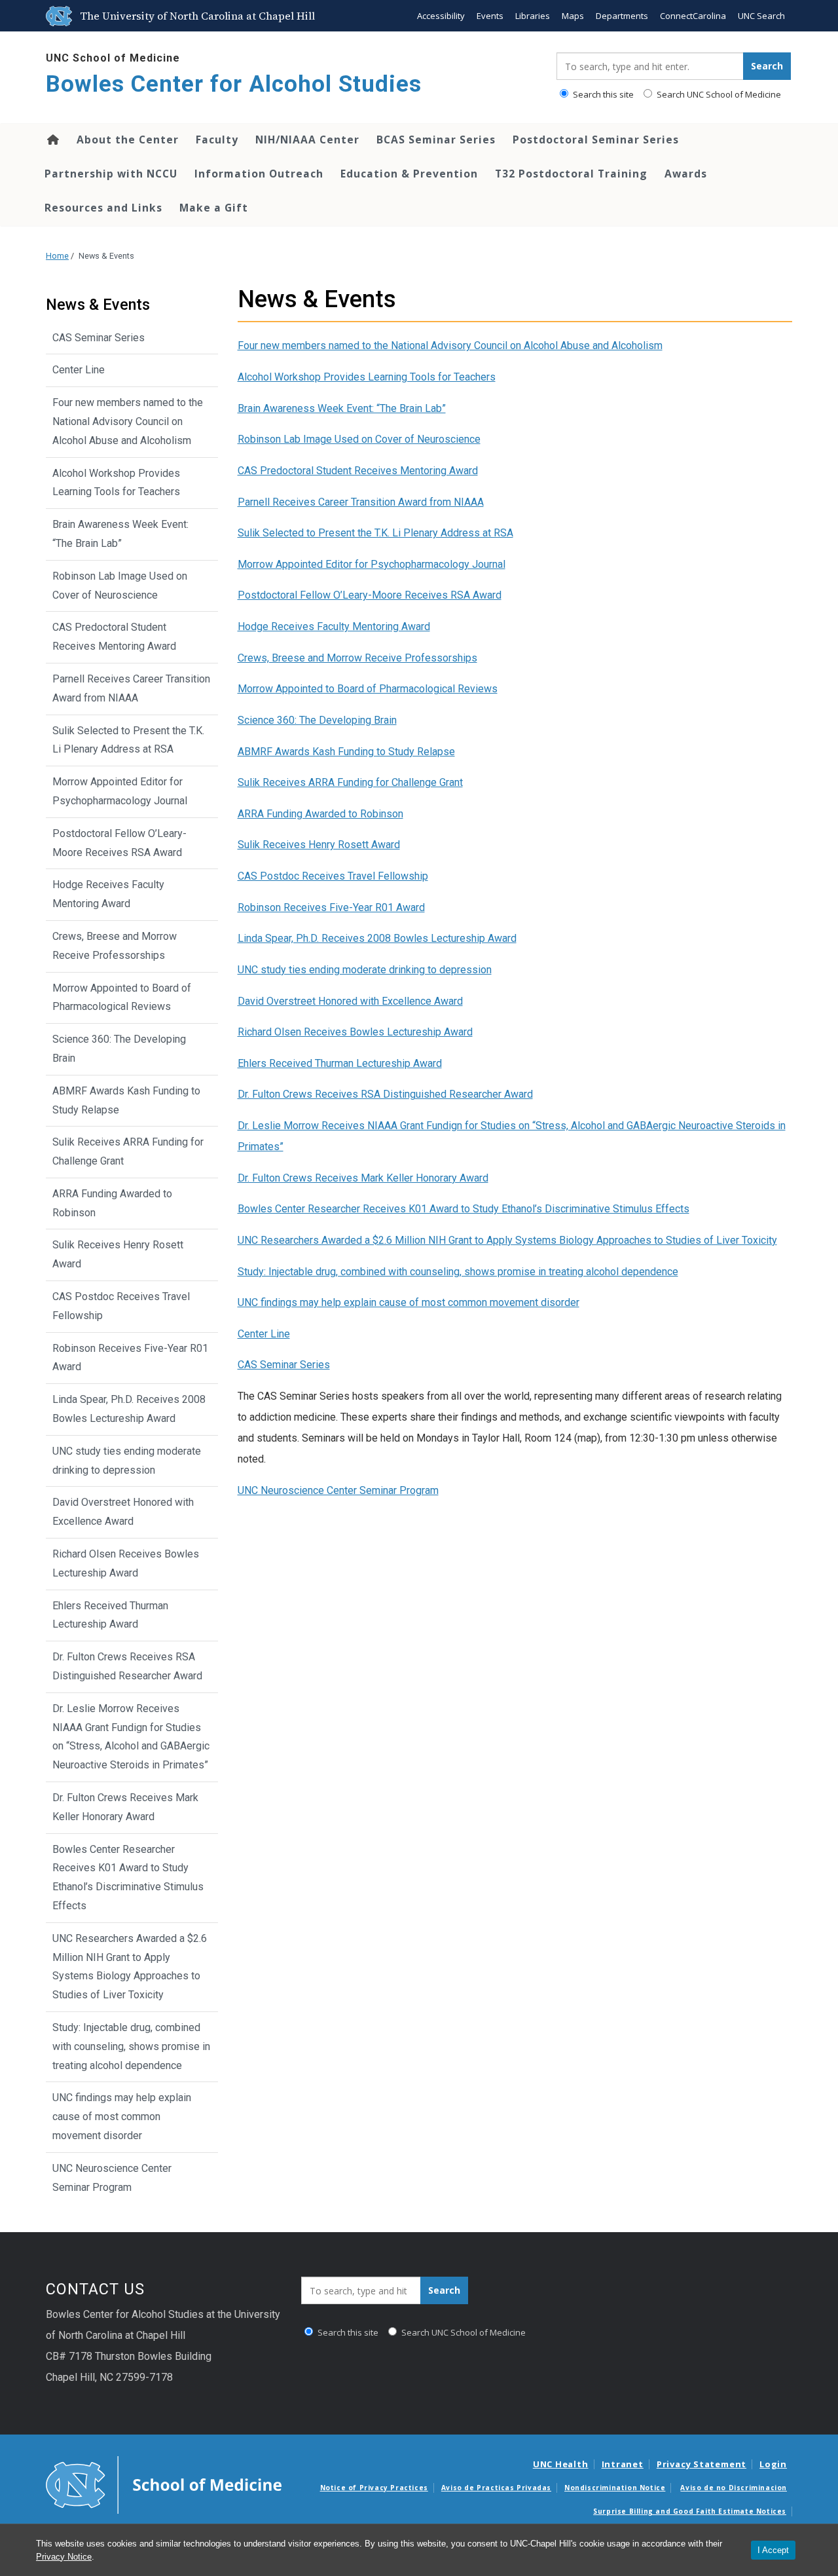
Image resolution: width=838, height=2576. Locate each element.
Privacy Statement (701, 2464)
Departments (622, 16)
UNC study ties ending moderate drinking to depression (365, 970)
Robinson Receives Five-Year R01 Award (331, 907)
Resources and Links (103, 208)
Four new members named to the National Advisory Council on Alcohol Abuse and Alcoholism (450, 345)
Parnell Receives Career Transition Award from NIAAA (361, 502)
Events (490, 16)
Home (52, 140)
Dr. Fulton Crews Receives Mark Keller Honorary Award (363, 1178)
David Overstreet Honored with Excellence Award (350, 1001)
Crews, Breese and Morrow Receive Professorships (357, 658)
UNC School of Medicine (113, 58)
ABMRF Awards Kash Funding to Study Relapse (346, 752)
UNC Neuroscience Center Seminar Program (338, 1490)
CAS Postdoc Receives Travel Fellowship (333, 876)
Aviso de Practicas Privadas (496, 2488)
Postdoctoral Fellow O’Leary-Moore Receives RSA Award (370, 595)
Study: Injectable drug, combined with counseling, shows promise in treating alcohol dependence (458, 1272)
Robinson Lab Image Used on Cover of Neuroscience (359, 439)
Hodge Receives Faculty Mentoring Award (334, 626)
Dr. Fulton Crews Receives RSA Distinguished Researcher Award (385, 1094)
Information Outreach (259, 174)
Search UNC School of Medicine (718, 94)
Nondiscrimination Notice (615, 2488)
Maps (573, 16)
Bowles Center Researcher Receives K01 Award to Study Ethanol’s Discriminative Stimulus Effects (464, 1209)
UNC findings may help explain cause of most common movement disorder (409, 1302)
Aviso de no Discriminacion (734, 2488)
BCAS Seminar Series (436, 140)
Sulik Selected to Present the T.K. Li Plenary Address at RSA (375, 533)
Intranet (623, 2464)
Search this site (602, 94)
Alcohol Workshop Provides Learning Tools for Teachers (367, 377)
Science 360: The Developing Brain (317, 720)
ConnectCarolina (693, 16)
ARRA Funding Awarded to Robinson (320, 814)
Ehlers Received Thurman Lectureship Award (340, 1063)
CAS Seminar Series (284, 1365)
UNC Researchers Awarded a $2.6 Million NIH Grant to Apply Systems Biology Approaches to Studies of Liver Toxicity (507, 1240)
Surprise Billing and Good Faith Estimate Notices (690, 2511)
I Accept (773, 2550)
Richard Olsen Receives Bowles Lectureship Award (355, 1032)
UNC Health (561, 2464)
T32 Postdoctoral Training (571, 174)
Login (773, 2464)
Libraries (533, 16)
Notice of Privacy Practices (374, 2488)
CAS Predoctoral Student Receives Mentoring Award (358, 471)
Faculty (217, 140)
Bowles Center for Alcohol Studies (234, 84)
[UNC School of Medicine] (164, 2484)
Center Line (264, 1334)
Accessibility (441, 16)
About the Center (128, 140)
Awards (686, 174)
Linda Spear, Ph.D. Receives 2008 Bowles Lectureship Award (377, 938)
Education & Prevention (409, 174)
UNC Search (761, 16)
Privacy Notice (64, 2557)
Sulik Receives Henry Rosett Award (319, 845)
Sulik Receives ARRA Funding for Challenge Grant (350, 782)
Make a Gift (214, 208)
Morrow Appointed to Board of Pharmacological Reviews (368, 689)
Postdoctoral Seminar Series (596, 140)
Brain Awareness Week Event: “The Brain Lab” (342, 408)
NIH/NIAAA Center (307, 140)
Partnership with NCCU (111, 174)
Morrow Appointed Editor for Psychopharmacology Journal (372, 564)
